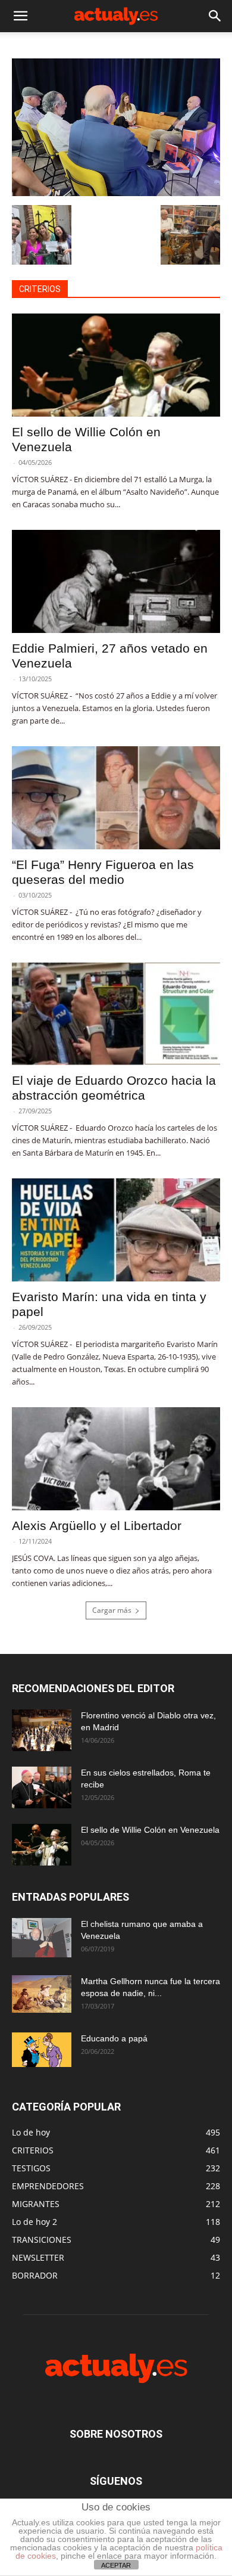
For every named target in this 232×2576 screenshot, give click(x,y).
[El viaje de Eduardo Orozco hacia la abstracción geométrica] (116, 1014)
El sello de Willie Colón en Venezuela (150, 1830)
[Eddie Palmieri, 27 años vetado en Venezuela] (116, 581)
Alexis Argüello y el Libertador (97, 1526)
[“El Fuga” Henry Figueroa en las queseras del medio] (116, 798)
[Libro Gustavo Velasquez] (116, 193)
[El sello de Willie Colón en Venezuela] (116, 365)
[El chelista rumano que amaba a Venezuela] (42, 1938)
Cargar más (112, 1610)
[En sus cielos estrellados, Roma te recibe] (42, 1787)
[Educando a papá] (42, 2050)
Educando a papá (114, 2038)
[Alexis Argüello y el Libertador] (116, 1459)
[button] (20, 16)
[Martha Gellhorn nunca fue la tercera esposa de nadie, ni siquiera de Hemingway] (42, 1994)
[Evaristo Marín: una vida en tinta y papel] (116, 1230)
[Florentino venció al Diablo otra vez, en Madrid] (42, 1730)
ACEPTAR (116, 2565)
